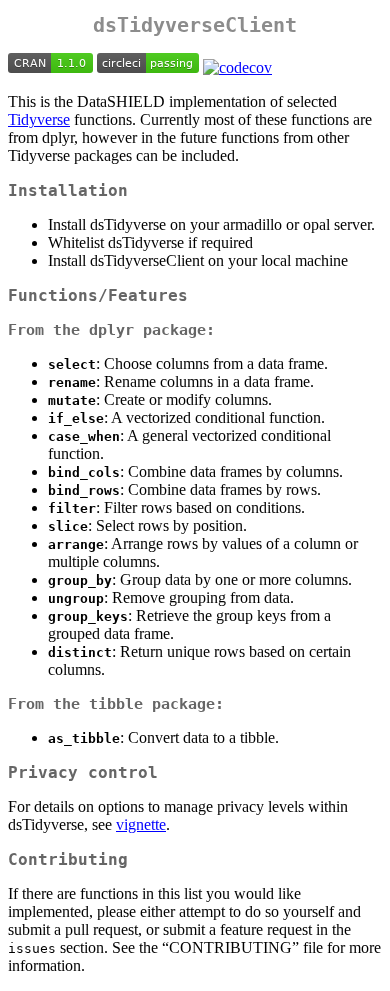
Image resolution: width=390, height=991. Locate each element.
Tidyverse (39, 119)
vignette (141, 824)
